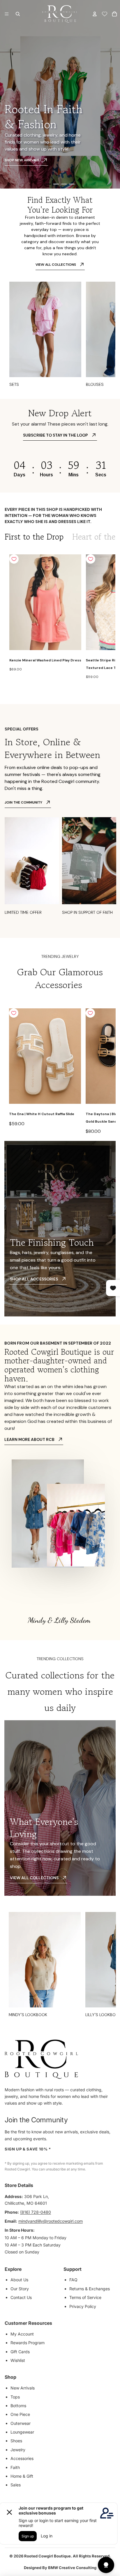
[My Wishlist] (105, 14)
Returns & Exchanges (90, 2289)
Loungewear (22, 2432)
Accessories (22, 2458)
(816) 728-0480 (36, 2212)
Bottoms (18, 2406)
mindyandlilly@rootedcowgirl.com (51, 2221)
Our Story (20, 2289)
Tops (15, 2397)
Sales (16, 2485)
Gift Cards (20, 2352)
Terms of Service (85, 2297)
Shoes (16, 2441)
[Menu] (7, 14)
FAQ (73, 2280)
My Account (22, 2334)
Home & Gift (22, 2476)
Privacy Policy (83, 2306)
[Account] (95, 14)
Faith (15, 2467)
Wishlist (18, 2360)
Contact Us (21, 2297)
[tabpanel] (60, 618)
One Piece (20, 2414)
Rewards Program (28, 2343)
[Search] (18, 14)
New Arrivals (23, 2388)
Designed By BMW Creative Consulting (60, 2568)
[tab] (34, 537)
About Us (19, 2280)
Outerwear (21, 2423)
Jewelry (18, 2450)
